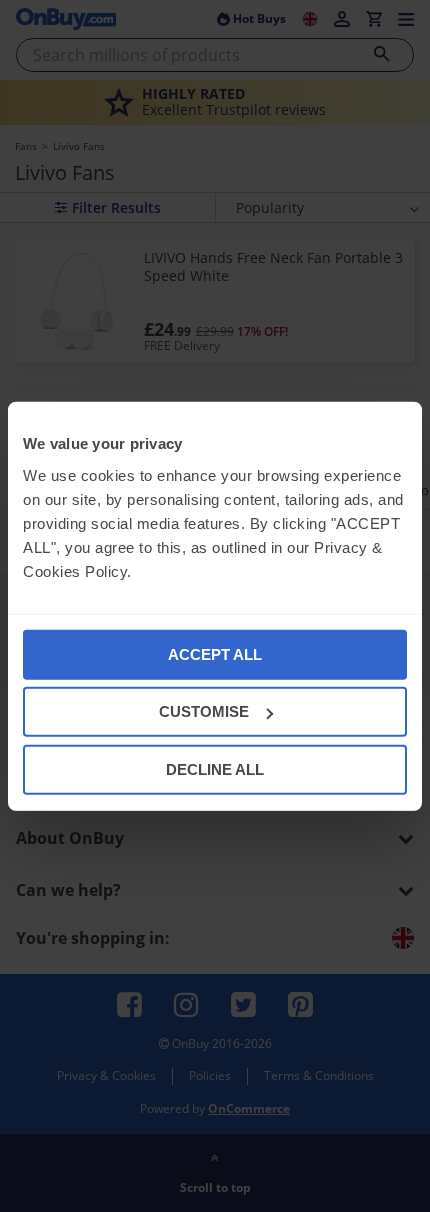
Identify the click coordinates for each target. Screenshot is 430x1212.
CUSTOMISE (204, 711)
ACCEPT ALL (215, 653)
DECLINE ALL (215, 768)
